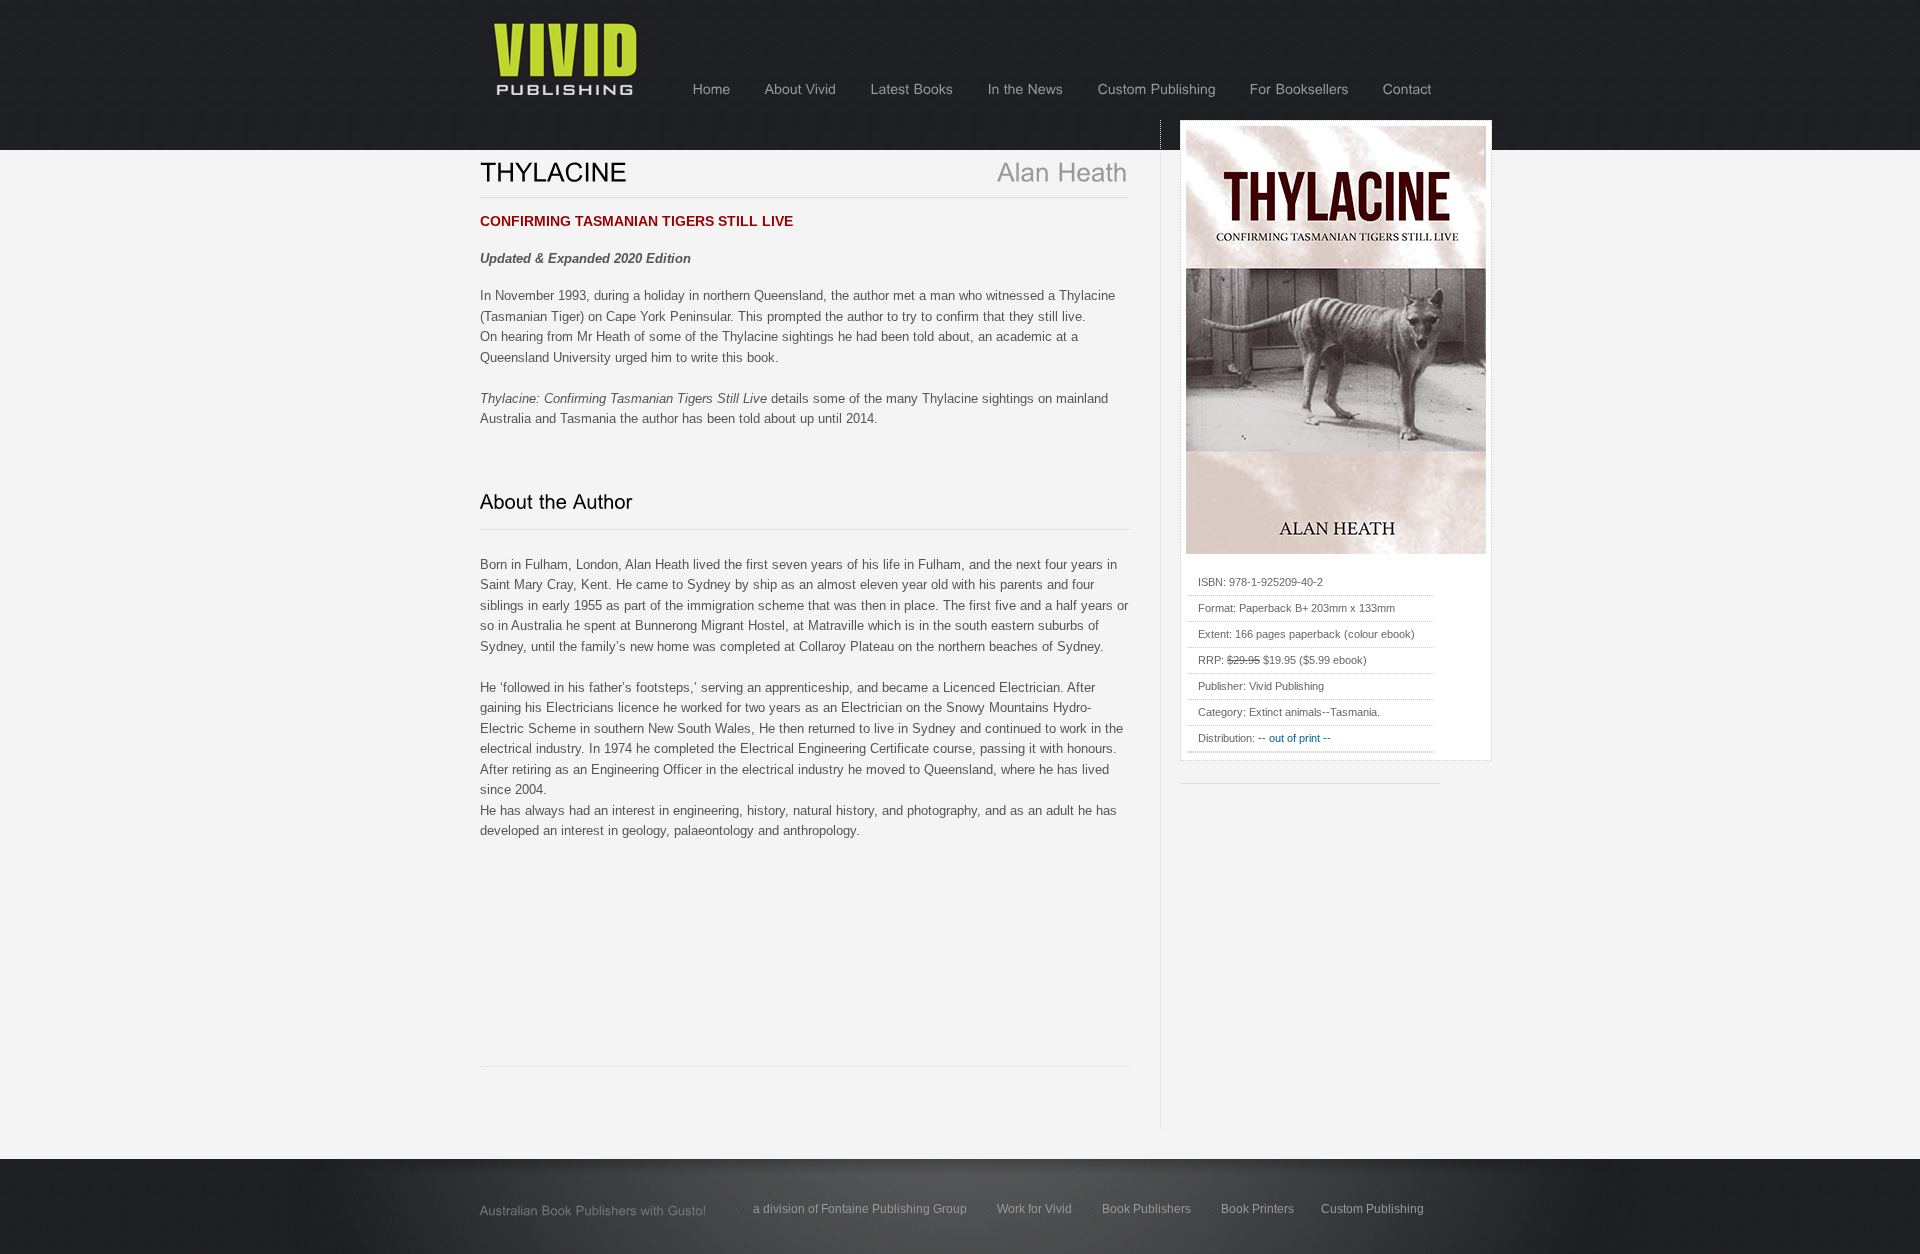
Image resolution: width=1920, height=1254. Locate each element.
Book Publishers (1146, 1209)
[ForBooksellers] (1299, 89)
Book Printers (1257, 1209)
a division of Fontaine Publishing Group (860, 1209)
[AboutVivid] (801, 89)
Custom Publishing (1372, 1209)
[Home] (712, 89)
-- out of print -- (1294, 738)
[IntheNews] (1026, 89)
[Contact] (1407, 89)
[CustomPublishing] (1157, 89)
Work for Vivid (1034, 1209)
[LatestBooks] (912, 89)
